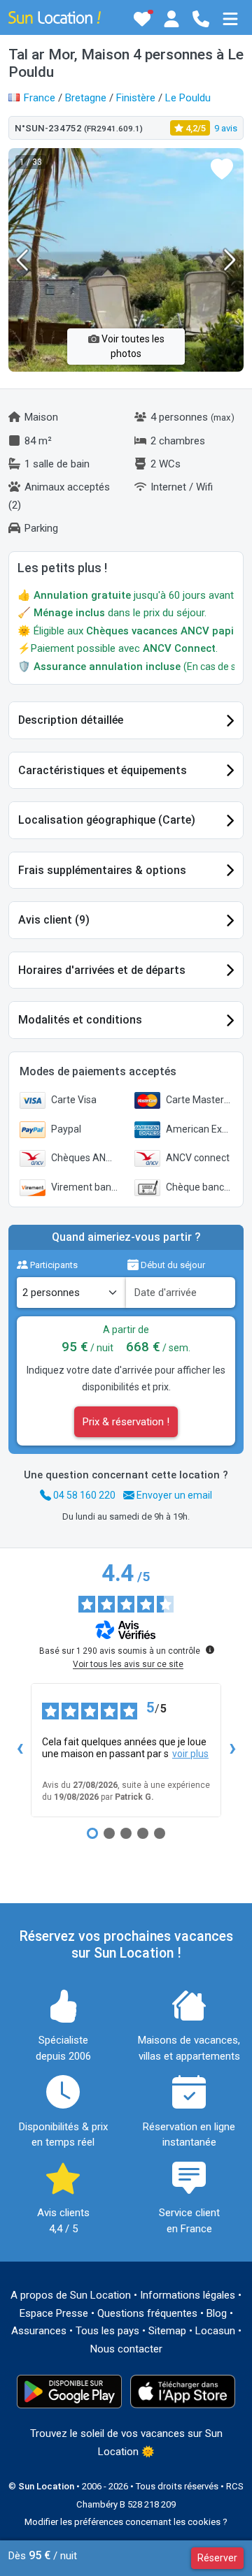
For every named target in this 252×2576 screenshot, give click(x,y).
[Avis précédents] (20, 1750)
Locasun (215, 2331)
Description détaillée (71, 720)
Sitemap (167, 2331)
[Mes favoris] (142, 19)
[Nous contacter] (201, 19)
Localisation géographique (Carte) (107, 820)
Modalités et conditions (80, 1020)
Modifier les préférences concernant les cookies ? (126, 2522)
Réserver (217, 2558)
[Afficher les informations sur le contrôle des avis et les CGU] (210, 1650)
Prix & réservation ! (126, 1422)
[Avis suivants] (232, 1750)
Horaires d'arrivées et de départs (102, 970)
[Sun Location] (55, 17)
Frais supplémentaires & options (102, 870)
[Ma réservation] (171, 19)
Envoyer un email (173, 1495)
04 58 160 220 (83, 1495)
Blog (217, 2313)
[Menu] (230, 19)
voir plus (190, 1754)
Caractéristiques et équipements (103, 770)
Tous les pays (107, 2331)
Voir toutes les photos (132, 346)
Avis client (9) (54, 920)
